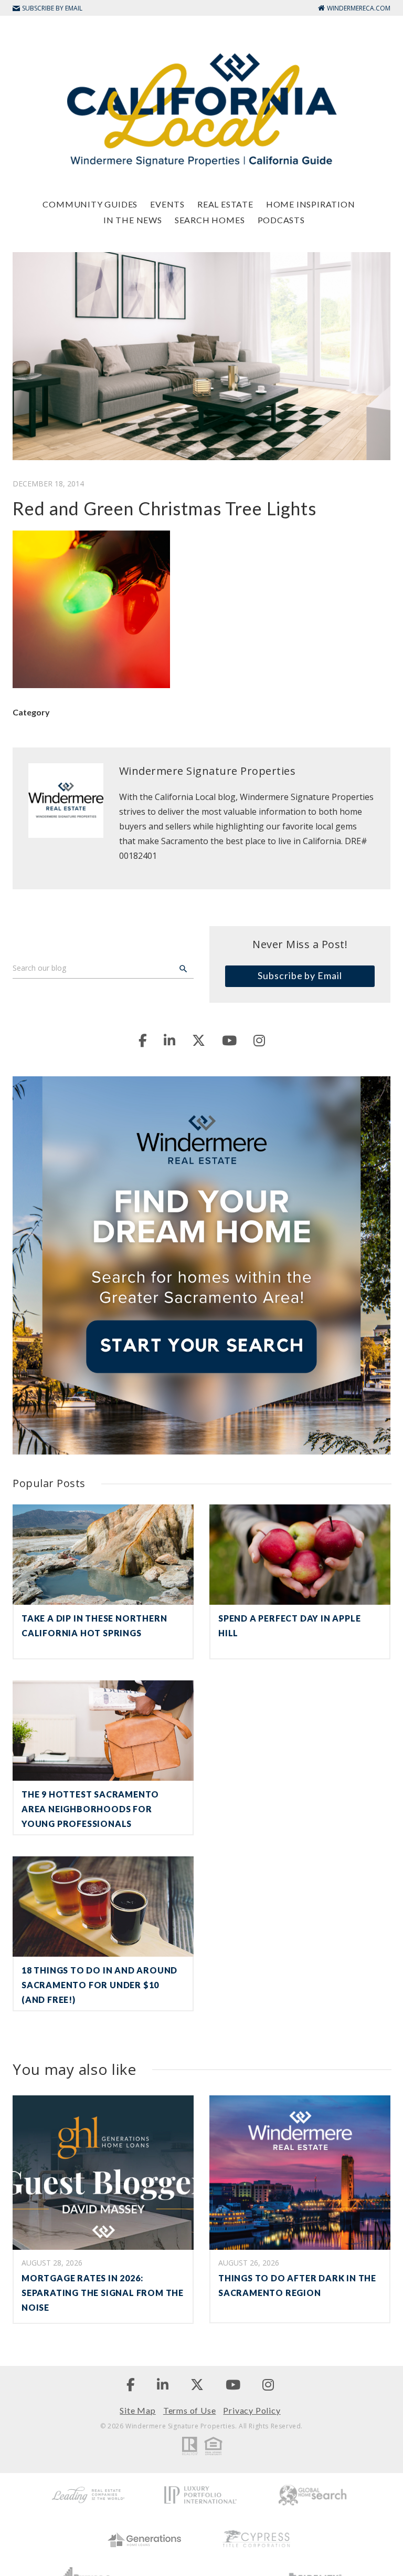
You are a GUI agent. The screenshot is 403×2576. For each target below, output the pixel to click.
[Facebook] (143, 1040)
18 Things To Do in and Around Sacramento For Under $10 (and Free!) (99, 1985)
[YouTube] (229, 1040)
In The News (133, 220)
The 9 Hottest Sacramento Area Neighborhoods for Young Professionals (90, 1809)
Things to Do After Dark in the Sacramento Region (297, 2285)
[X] (199, 1040)
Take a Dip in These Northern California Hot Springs (94, 1625)
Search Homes (210, 220)
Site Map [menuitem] (137, 2410)
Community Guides (90, 204)
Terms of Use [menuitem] (190, 2410)
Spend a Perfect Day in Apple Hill (289, 1625)
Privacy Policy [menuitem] (252, 2410)
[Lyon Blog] (201, 109)
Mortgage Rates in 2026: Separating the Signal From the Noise (103, 2293)
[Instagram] (259, 1040)
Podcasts (281, 220)
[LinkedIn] (169, 1040)
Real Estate (225, 204)
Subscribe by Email (300, 975)
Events (167, 204)
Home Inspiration (311, 204)
